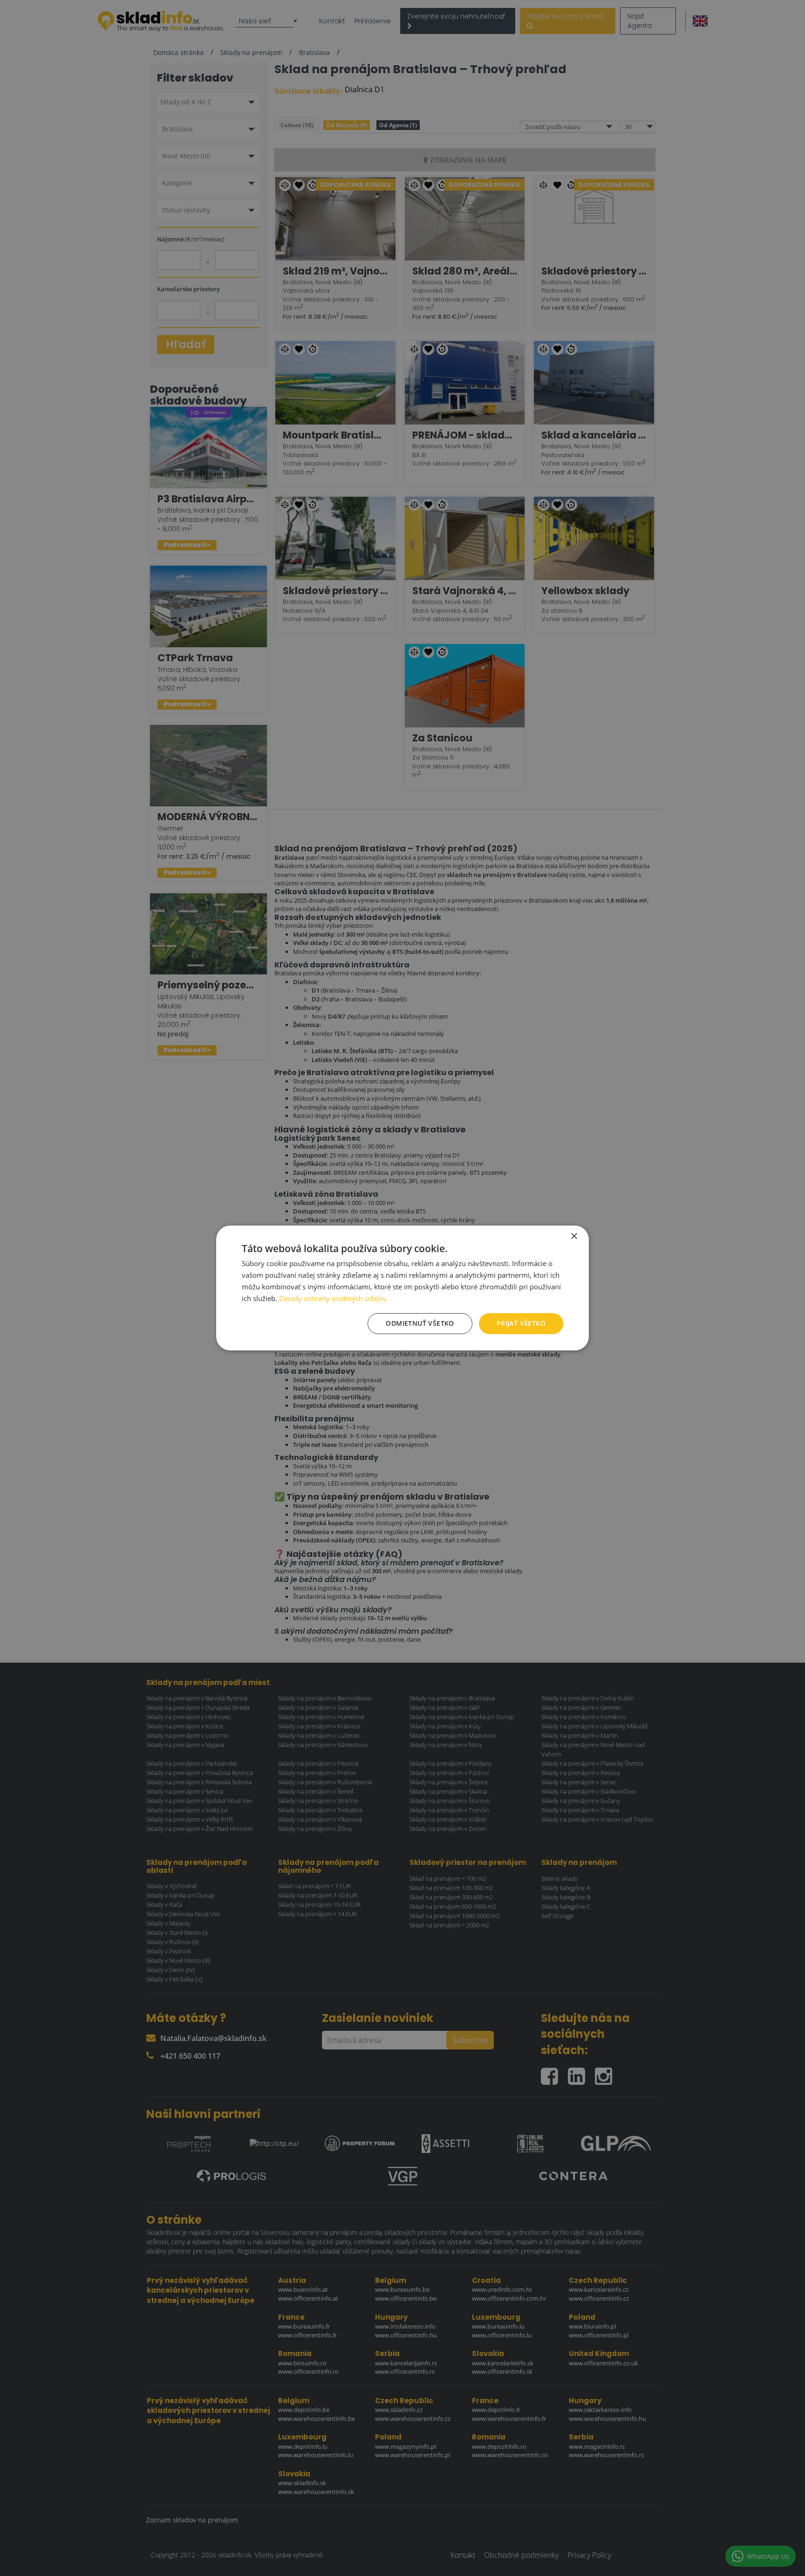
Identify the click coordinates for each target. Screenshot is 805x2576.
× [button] (574, 1237)
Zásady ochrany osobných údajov (333, 1298)
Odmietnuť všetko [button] (420, 1323)
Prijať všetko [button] (521, 1323)
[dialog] (402, 1288)
